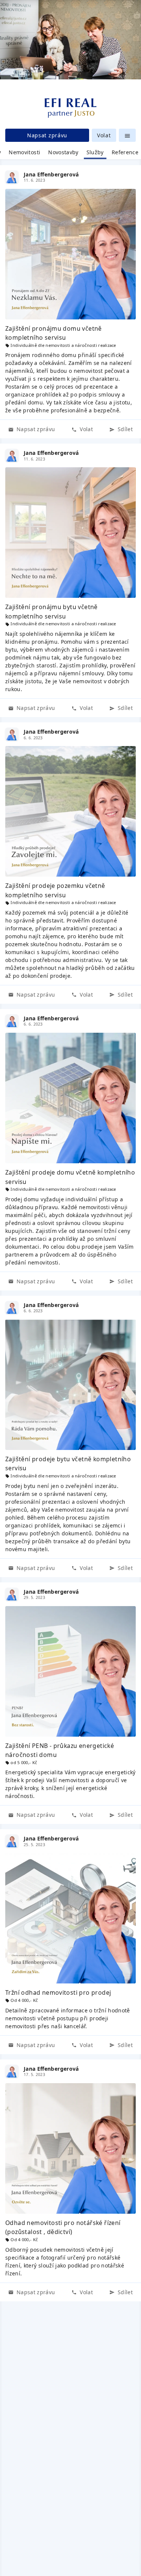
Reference (125, 152)
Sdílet (124, 429)
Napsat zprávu (47, 135)
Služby (95, 152)
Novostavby (63, 152)
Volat (104, 135)
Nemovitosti (24, 152)
